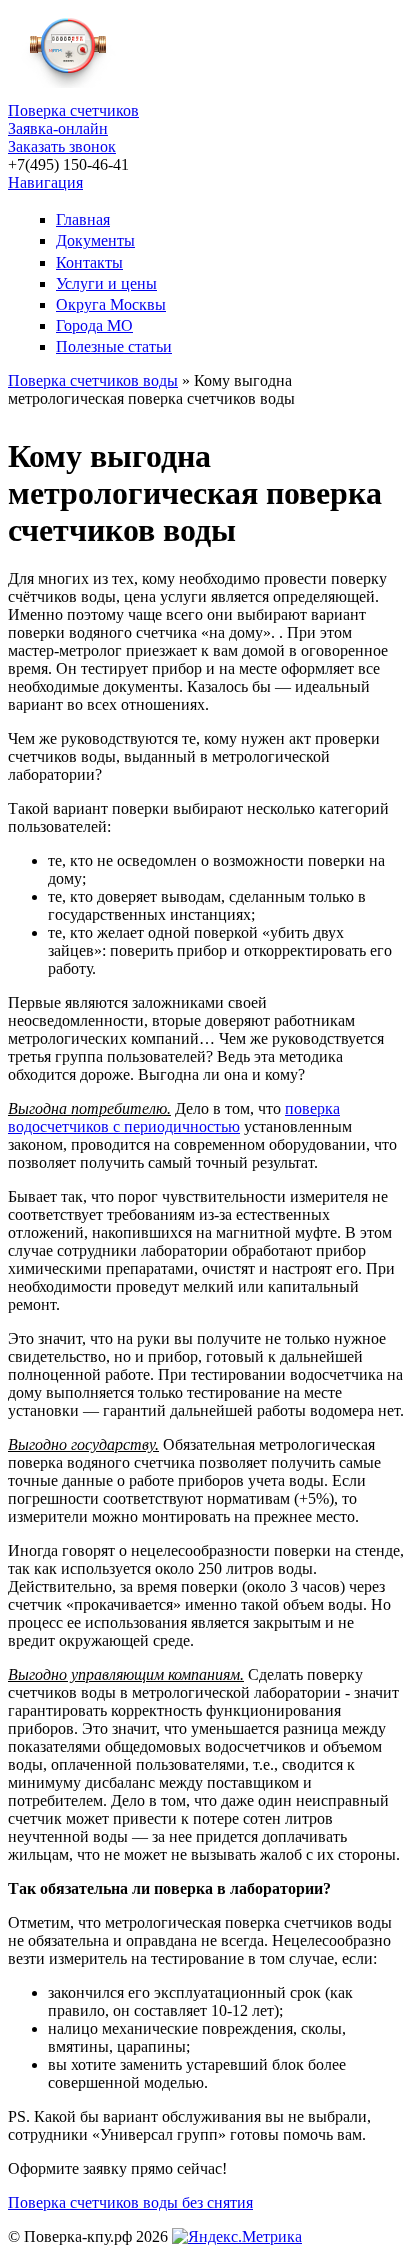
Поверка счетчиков (73, 110)
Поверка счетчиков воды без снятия (130, 2202)
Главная (83, 219)
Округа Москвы (111, 304)
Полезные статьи (114, 346)
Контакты (89, 262)
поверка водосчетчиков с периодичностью (174, 1117)
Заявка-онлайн (58, 128)
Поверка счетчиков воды (93, 380)
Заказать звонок (62, 146)
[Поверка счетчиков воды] (68, 92)
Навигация (45, 182)
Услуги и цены (106, 283)
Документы (95, 240)
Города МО (94, 325)
